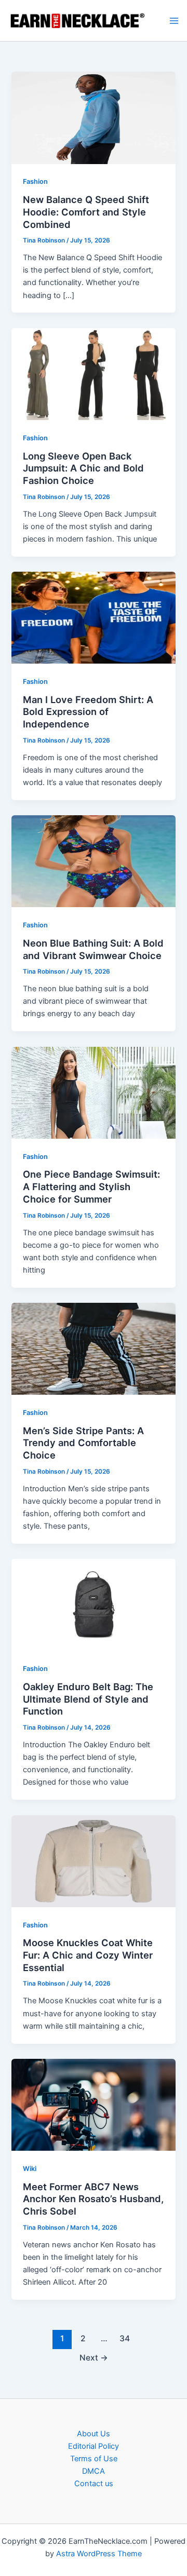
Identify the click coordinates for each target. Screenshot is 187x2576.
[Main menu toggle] (174, 21)
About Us (94, 2434)
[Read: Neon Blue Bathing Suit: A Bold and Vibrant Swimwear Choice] (93, 861)
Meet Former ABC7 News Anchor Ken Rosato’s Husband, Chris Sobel (93, 2199)
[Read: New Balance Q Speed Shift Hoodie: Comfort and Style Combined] (93, 117)
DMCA (94, 2471)
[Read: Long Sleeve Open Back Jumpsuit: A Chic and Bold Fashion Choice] (93, 373)
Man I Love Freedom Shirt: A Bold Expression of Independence (88, 712)
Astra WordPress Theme (99, 2554)
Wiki (30, 2169)
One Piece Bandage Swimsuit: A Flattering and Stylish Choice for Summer (91, 1186)
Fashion (35, 181)
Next (94, 2358)
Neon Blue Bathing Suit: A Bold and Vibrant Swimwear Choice (93, 949)
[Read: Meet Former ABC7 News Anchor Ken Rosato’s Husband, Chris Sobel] (93, 2104)
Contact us (94, 2484)
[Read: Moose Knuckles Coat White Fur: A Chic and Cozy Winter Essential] (93, 1860)
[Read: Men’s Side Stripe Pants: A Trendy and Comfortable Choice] (93, 1348)
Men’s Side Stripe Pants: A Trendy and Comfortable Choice (83, 1443)
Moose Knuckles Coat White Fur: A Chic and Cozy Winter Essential (88, 1955)
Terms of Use (94, 2459)
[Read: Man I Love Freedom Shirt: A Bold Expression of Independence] (93, 617)
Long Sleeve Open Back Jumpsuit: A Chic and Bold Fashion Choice (83, 468)
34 (125, 2338)
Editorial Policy (94, 2446)
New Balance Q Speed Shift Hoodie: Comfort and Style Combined (86, 212)
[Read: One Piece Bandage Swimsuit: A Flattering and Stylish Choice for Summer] (93, 1092)
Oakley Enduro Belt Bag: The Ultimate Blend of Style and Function (88, 1699)
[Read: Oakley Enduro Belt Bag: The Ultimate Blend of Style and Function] (93, 1604)
